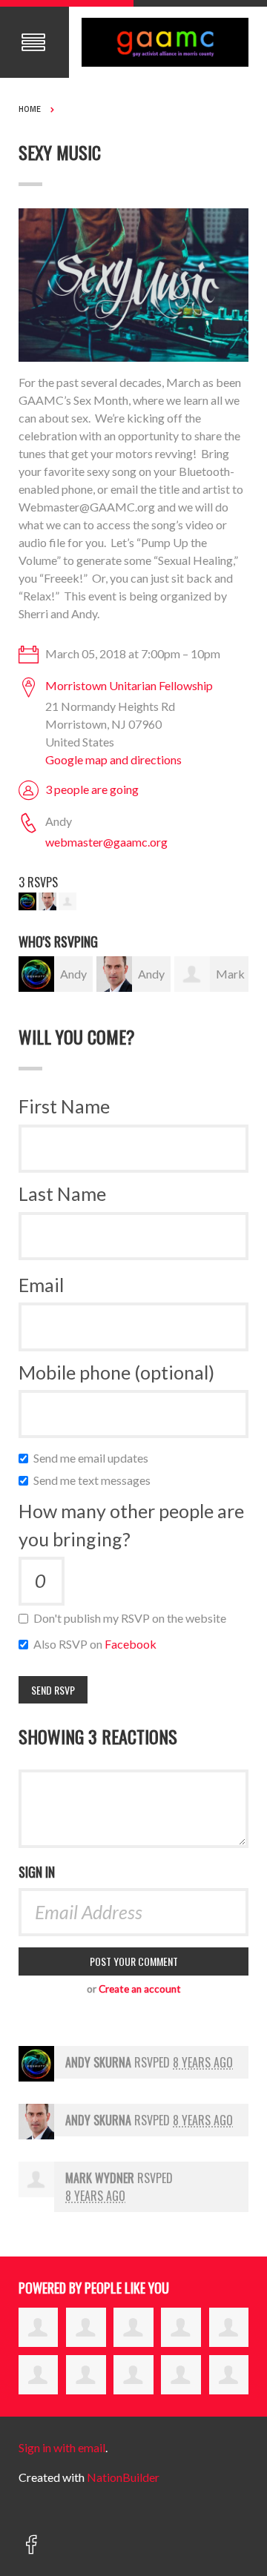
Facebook (131, 1644)
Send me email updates (94, 1458)
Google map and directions (113, 759)
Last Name (62, 1193)
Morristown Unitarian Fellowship (129, 685)
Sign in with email (62, 2447)
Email (41, 1285)
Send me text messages (95, 1480)
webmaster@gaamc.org (106, 842)
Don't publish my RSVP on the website (133, 1618)
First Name (64, 1106)
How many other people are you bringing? (131, 1525)
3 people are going (92, 789)
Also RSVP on (98, 1644)
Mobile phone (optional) (116, 1372)
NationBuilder (123, 2477)
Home (30, 109)
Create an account (140, 1989)
